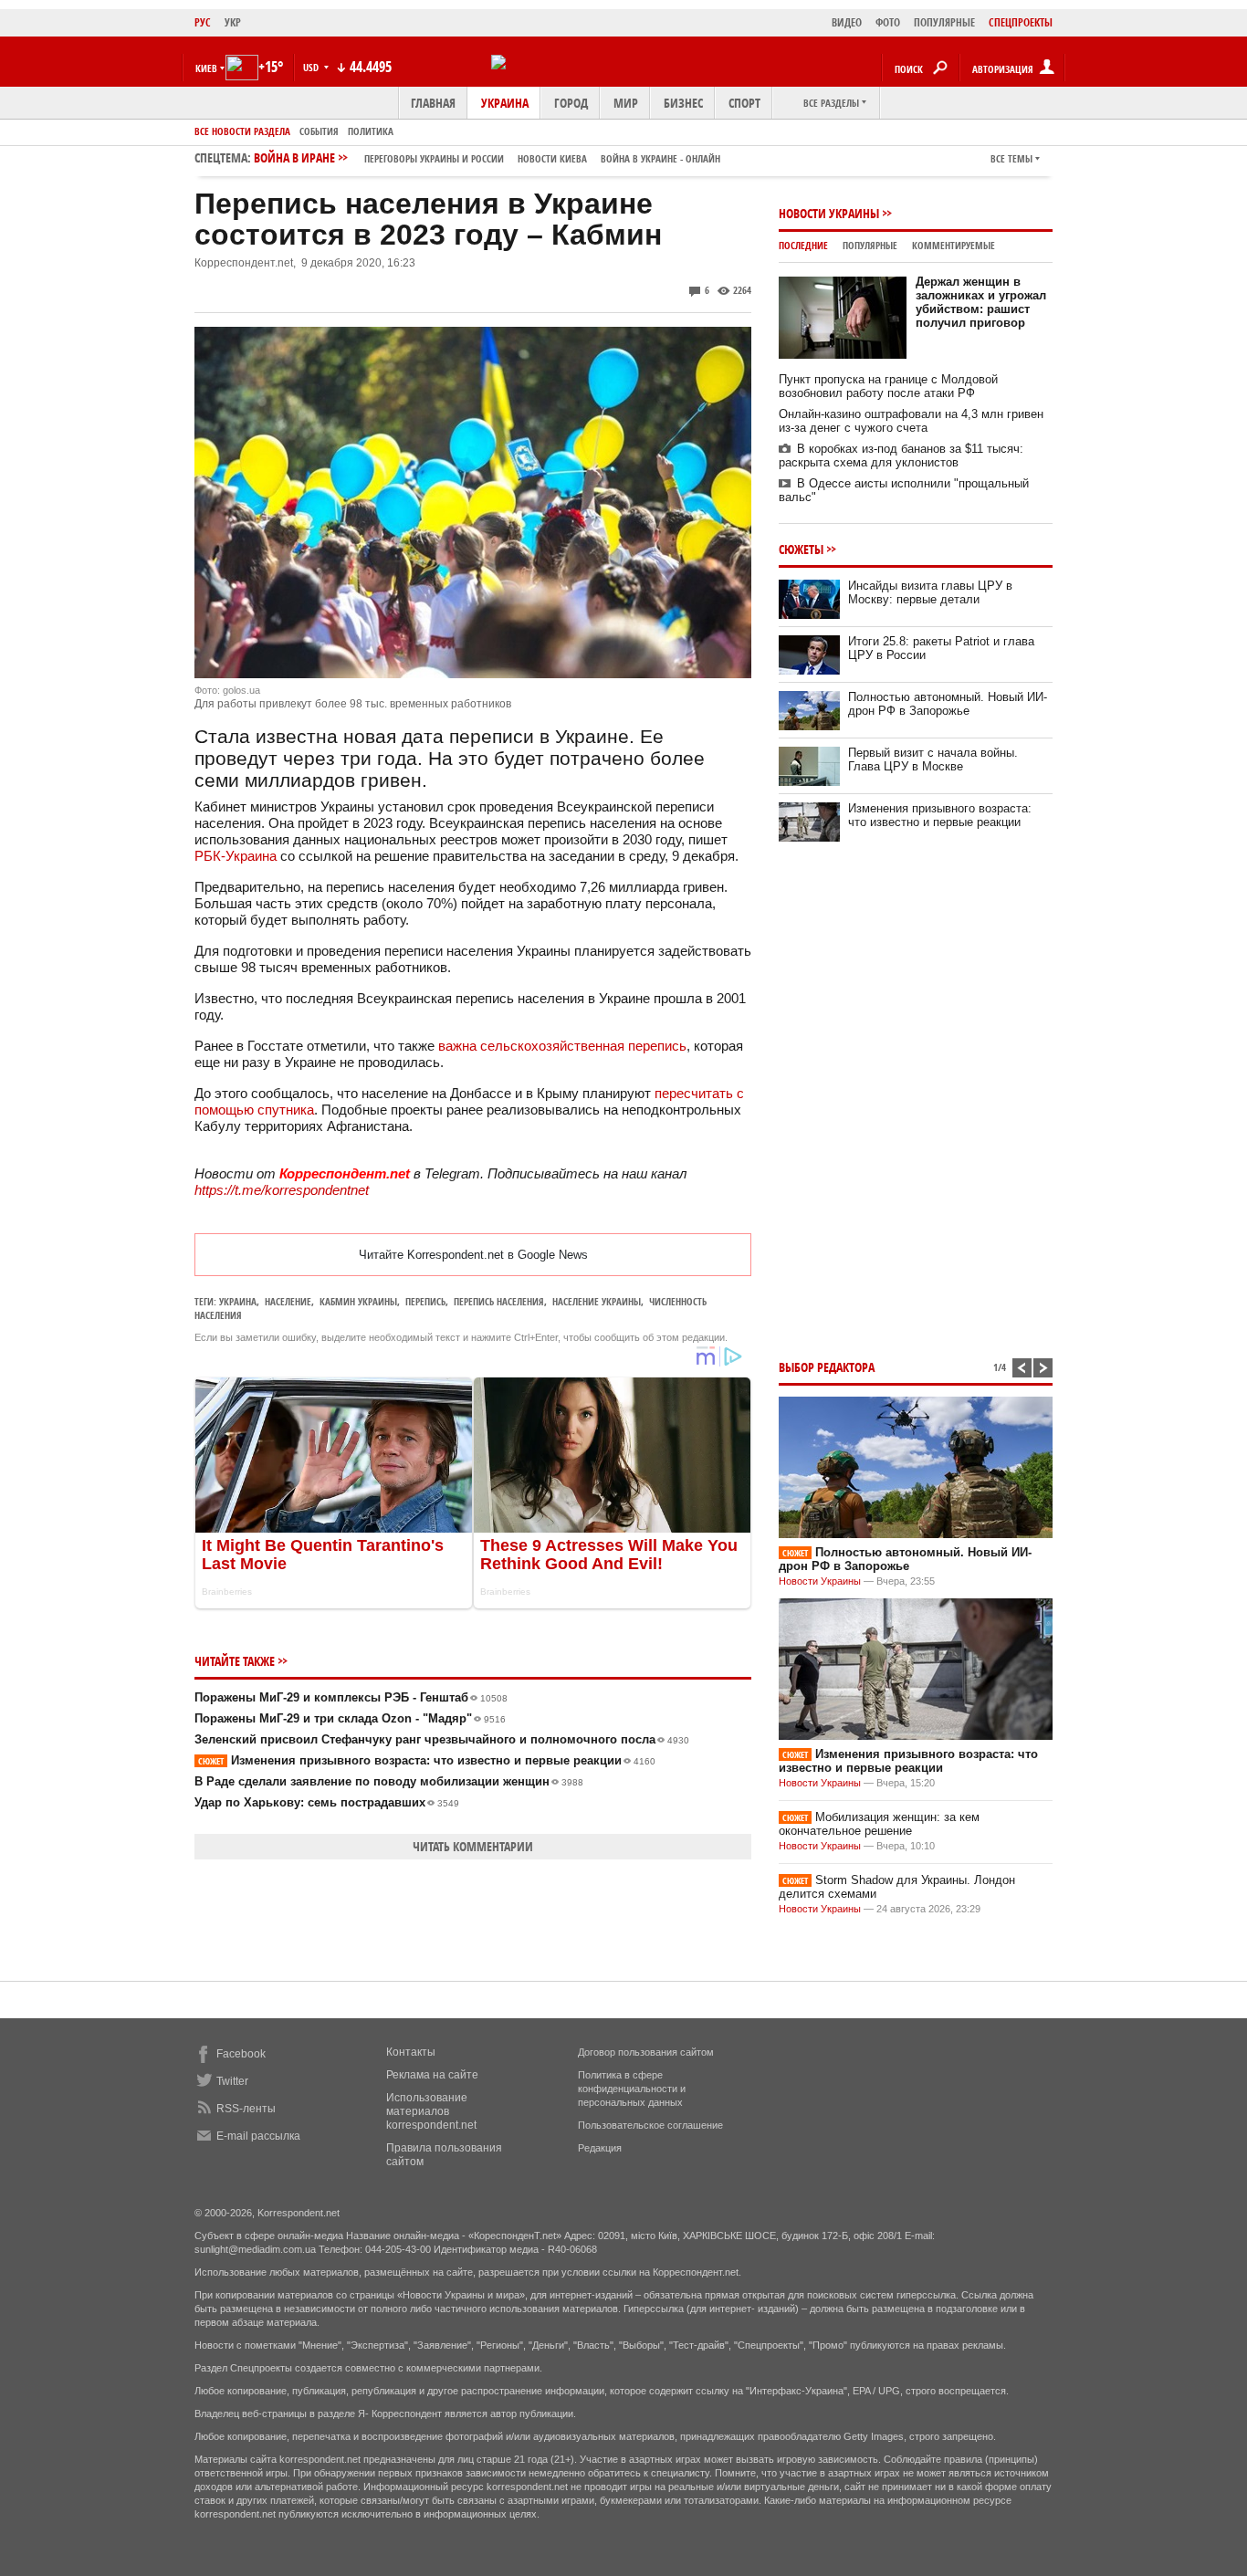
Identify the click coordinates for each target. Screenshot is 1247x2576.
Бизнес (683, 103)
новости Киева (552, 158)
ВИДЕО (847, 22)
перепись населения (499, 1301)
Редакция (600, 2148)
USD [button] (312, 67)
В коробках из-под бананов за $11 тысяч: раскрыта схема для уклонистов (901, 456)
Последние (803, 245)
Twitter (232, 2081)
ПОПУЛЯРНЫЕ (944, 22)
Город (571, 103)
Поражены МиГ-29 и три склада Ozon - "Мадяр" (350, 1718)
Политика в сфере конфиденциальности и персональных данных (632, 2089)
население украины (597, 1301)
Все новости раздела (242, 131)
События (319, 131)
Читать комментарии (473, 1846)
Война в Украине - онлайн (660, 158)
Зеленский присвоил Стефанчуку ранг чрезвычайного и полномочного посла (442, 1739)
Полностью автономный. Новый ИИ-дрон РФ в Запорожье (948, 704)
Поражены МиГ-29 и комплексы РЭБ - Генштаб (351, 1697)
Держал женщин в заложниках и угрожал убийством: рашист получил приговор (981, 302)
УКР (233, 22)
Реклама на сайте (432, 2075)
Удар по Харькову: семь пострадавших (327, 1802)
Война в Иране (487, 157)
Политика (371, 131)
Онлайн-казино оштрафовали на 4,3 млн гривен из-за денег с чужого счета (911, 421)
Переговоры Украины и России (434, 158)
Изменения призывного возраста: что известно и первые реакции (427, 1760)
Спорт (744, 103)
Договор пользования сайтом (646, 2052)
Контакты (411, 2052)
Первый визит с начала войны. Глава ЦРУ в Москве (933, 759)
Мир (626, 103)
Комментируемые (954, 245)
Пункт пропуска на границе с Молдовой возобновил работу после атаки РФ (888, 386)
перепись (425, 1301)
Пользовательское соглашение (650, 2125)
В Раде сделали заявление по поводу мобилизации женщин (389, 1781)
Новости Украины (829, 213)
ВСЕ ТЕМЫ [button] (1011, 158)
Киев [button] (206, 68)
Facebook (241, 2054)
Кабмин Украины (358, 1301)
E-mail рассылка (258, 2136)
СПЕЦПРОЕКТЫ (1021, 22)
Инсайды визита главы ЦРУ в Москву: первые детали (930, 592)
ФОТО (888, 22)
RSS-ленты (246, 2109)
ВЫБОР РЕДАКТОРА (827, 1367)
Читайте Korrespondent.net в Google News (473, 1255)
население (288, 1301)
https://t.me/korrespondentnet (282, 1190)
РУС (203, 22)
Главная (433, 103)
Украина (505, 103)
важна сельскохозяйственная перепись (562, 1046)
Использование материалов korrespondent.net (431, 2111)
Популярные (870, 245)
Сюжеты (801, 549)
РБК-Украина (236, 856)
